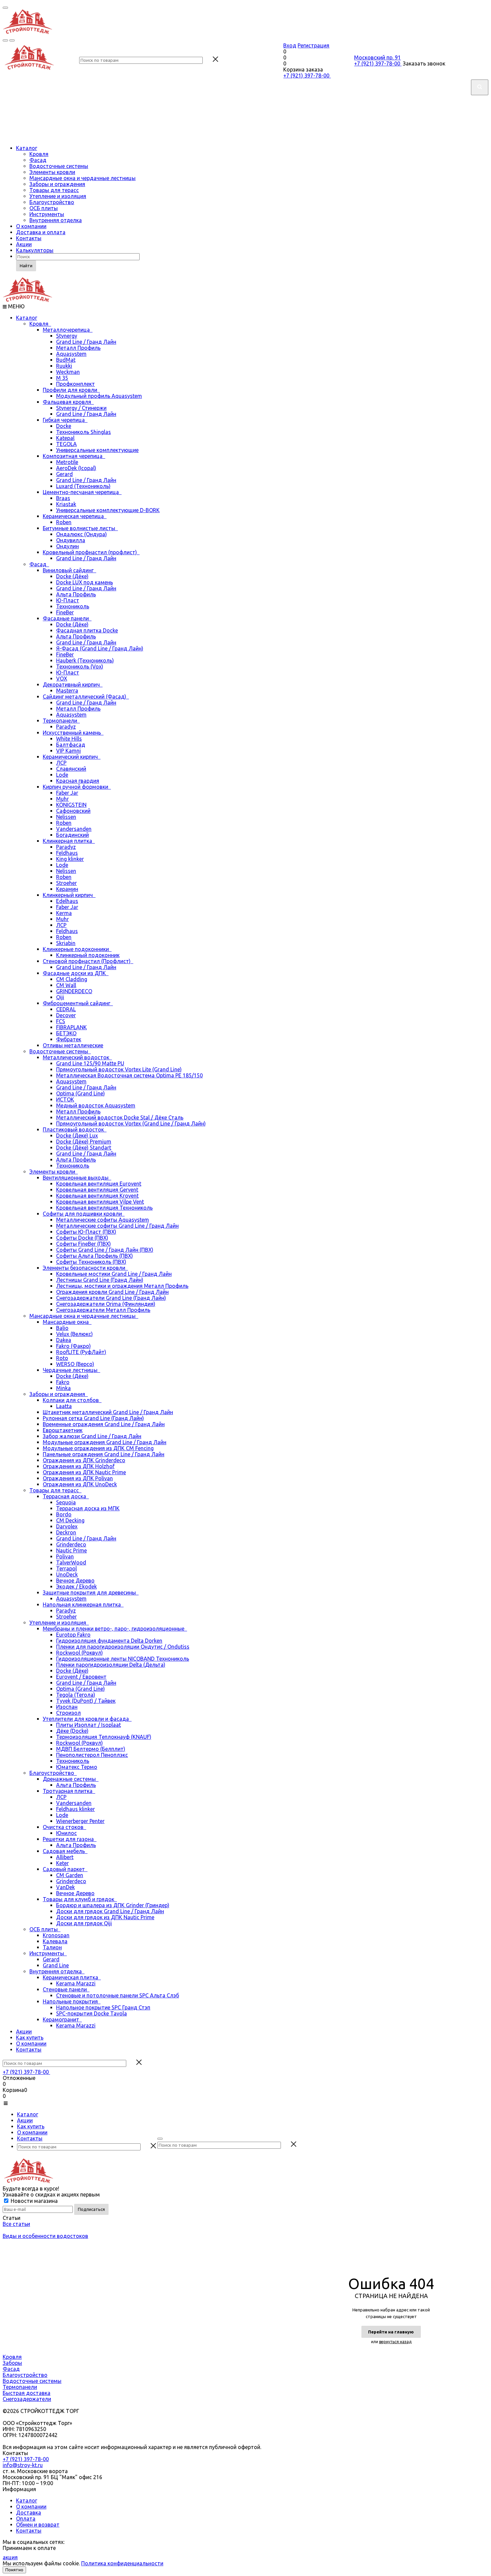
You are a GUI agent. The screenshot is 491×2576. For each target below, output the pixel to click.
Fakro (63, 1382)
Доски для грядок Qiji (84, 1923)
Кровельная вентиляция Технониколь (104, 1208)
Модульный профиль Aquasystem (99, 396)
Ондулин (67, 546)
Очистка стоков (64, 1827)
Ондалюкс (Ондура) (81, 534)
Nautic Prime (71, 1550)
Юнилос (66, 1833)
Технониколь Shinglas (84, 432)
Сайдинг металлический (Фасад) (86, 697)
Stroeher (66, 883)
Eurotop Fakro (73, 1635)
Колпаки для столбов (72, 1400)
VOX (62, 678)
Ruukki (64, 366)
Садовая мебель (65, 1851)
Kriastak (66, 504)
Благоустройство (52, 202)
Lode (62, 775)
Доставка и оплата (41, 232)
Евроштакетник (63, 1430)
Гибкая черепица (65, 420)
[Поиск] (160, 2139)
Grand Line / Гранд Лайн (86, 342)
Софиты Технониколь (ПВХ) (91, 1262)
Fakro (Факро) (73, 1346)
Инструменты (47, 214)
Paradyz (66, 727)
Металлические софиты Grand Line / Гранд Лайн (117, 1226)
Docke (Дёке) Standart (84, 1148)
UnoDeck (67, 1574)
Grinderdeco (71, 1544)
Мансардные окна (67, 1322)
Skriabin (66, 943)
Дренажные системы (71, 1779)
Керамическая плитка (72, 1977)
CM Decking (70, 1520)
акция (10, 2557)
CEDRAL (66, 1009)
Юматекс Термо (77, 1767)
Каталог (27, 148)
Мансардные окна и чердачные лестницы (83, 178)
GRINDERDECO (74, 991)
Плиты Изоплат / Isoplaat (89, 1725)
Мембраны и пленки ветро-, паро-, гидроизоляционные (115, 1629)
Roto (62, 1358)
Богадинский (72, 835)
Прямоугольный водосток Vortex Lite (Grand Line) (119, 1069)
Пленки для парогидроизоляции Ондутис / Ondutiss (123, 1647)
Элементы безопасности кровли (85, 1268)
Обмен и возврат (38, 2525)
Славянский (71, 769)
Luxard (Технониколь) (83, 486)
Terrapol (66, 1568)
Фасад (38, 160)
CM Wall (66, 985)
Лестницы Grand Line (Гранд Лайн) (100, 1280)
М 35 (62, 378)
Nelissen (66, 817)
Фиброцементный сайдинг (78, 1003)
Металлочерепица (68, 330)
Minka (63, 1388)
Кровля (39, 154)
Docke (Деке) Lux (77, 1135)
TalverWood (71, 1562)
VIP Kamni (68, 751)
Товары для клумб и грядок (80, 1899)
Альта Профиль (76, 594)
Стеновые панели (66, 1989)
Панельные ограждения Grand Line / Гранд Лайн (104, 1454)
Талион (52, 1947)
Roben (64, 522)
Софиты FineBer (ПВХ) (84, 1244)
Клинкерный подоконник (88, 955)
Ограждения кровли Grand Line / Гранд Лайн (112, 1292)
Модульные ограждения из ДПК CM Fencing (98, 1448)
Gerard (64, 474)
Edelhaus (67, 901)
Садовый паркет (65, 1869)
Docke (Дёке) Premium (84, 1142)
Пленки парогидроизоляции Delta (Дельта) (111, 1665)
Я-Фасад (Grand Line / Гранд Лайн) (100, 648)
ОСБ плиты (44, 208)
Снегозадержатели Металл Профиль (103, 1310)
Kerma (64, 913)
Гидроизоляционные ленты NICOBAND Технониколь (123, 1659)
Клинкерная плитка (69, 841)
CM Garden (70, 1875)
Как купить (30, 2037)
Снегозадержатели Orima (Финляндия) (106, 1304)
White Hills (69, 739)
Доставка (29, 2513)
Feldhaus (67, 853)
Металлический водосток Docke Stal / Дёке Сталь (120, 1117)
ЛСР (61, 763)
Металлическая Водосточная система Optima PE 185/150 (129, 1075)
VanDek (65, 1887)
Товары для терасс (54, 190)
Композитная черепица (74, 456)
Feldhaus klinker (75, 1809)
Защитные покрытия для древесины (91, 1593)
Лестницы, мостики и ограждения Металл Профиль (122, 1286)
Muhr (62, 799)
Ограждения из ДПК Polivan (78, 1478)
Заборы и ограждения (57, 184)
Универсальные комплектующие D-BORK (108, 510)
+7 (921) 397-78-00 (307, 75)
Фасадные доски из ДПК (76, 973)
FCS (61, 1021)
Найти (26, 266)
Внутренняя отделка (56, 220)
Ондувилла (71, 540)
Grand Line (56, 1965)
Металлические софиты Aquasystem (103, 1220)
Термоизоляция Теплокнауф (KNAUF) (104, 1737)
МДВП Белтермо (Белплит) (91, 1749)
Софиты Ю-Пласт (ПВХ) (86, 1232)
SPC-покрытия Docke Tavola (92, 2013)
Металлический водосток (77, 1057)
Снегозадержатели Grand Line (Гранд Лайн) (111, 1298)
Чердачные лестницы (71, 1370)
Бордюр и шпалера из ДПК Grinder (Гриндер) (113, 1905)
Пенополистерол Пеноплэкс (92, 1755)
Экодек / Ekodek (76, 1586)
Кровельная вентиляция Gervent (97, 1190)
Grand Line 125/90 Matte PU (90, 1063)
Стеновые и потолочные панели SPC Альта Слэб (118, 1995)
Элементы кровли (52, 172)
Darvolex (67, 1526)
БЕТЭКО (66, 1033)
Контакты (29, 238)
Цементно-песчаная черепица (82, 492)
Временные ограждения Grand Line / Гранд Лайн (104, 1424)
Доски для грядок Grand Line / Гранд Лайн (110, 1911)
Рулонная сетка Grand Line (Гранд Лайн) (93, 1418)
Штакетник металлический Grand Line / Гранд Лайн (108, 1412)
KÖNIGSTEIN (71, 805)
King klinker (70, 859)
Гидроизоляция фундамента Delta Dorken (109, 1641)
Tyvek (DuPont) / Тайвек (86, 1701)
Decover (66, 1015)
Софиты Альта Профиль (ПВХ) (95, 1256)
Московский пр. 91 (377, 57)
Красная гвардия (78, 781)
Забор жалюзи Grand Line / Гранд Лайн (92, 1436)
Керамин (67, 889)
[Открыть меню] (5, 8)
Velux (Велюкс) (74, 1334)
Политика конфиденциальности (122, 2563)
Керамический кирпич (72, 757)
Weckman (68, 372)
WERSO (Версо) (75, 1364)
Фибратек (69, 1039)
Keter (62, 1863)
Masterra (67, 691)
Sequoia (66, 1502)
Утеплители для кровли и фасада (87, 1719)
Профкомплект (75, 384)
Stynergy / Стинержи (81, 408)
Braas (63, 498)
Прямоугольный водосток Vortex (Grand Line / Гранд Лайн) (131, 1123)
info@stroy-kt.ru (23, 2465)
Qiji (60, 997)
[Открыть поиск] (5, 40)
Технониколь (73, 606)
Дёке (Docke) (72, 1731)
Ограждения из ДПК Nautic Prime (84, 1472)
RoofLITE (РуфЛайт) (81, 1352)
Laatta (64, 1406)
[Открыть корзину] (12, 40)
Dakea (64, 1340)
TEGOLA (66, 444)
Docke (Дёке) (72, 576)
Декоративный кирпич (73, 685)
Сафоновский (73, 811)
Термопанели (61, 721)
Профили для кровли (71, 390)
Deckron (66, 1532)
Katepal (65, 438)
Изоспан (67, 1707)
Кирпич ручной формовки (77, 787)
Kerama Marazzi (76, 1983)
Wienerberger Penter (80, 1821)
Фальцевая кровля (68, 402)
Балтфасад (71, 745)
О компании (31, 226)
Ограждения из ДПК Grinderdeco (84, 1460)
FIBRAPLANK (71, 1027)
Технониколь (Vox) (80, 666)
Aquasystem (71, 354)
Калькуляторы (35, 250)
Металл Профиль (78, 348)
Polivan (65, 1556)
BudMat (66, 360)
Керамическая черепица (75, 516)
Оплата (26, 2519)
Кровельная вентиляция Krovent (97, 1196)
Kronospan (56, 1935)
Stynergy (67, 336)
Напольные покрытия (72, 2001)
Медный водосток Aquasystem (96, 1105)
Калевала (55, 1941)
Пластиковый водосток (75, 1129)
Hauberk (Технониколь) (85, 660)
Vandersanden (74, 829)
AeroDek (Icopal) (76, 468)
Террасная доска (66, 1496)
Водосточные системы (59, 166)
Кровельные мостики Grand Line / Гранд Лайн (114, 1274)
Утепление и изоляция (58, 196)
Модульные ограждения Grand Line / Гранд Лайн (105, 1442)
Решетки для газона (70, 1839)
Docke (64, 426)
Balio (62, 1328)
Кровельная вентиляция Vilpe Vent (100, 1202)
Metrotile (67, 462)
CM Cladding (72, 979)
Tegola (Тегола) (76, 1695)
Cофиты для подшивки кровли (84, 1214)
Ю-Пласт (68, 600)
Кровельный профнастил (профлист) (91, 552)
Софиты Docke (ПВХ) (82, 1238)
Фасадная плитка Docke (87, 630)
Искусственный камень (73, 733)
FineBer (65, 612)
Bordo (64, 1514)
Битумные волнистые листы (80, 528)
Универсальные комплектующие (97, 450)
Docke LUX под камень (85, 582)
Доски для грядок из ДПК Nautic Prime (105, 1917)
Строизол (68, 1713)
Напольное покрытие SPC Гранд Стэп (103, 2007)
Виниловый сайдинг (69, 570)
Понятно (14, 2570)
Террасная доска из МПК (88, 1508)
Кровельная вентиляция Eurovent (99, 1184)
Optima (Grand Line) (80, 1093)
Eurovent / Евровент (81, 1677)
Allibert (65, 1857)
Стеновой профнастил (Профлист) (88, 961)
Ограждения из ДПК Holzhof (79, 1466)
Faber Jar (67, 793)
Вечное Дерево (75, 1580)
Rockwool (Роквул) (79, 1653)
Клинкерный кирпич (69, 895)
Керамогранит (62, 2019)
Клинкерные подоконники (77, 949)
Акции (24, 244)
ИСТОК (65, 1099)
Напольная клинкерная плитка (83, 1605)
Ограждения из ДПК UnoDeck (80, 1484)
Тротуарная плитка (69, 1791)
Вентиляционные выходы (77, 1178)
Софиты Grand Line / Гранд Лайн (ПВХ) (105, 1250)
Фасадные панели (67, 618)
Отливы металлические (73, 1045)
